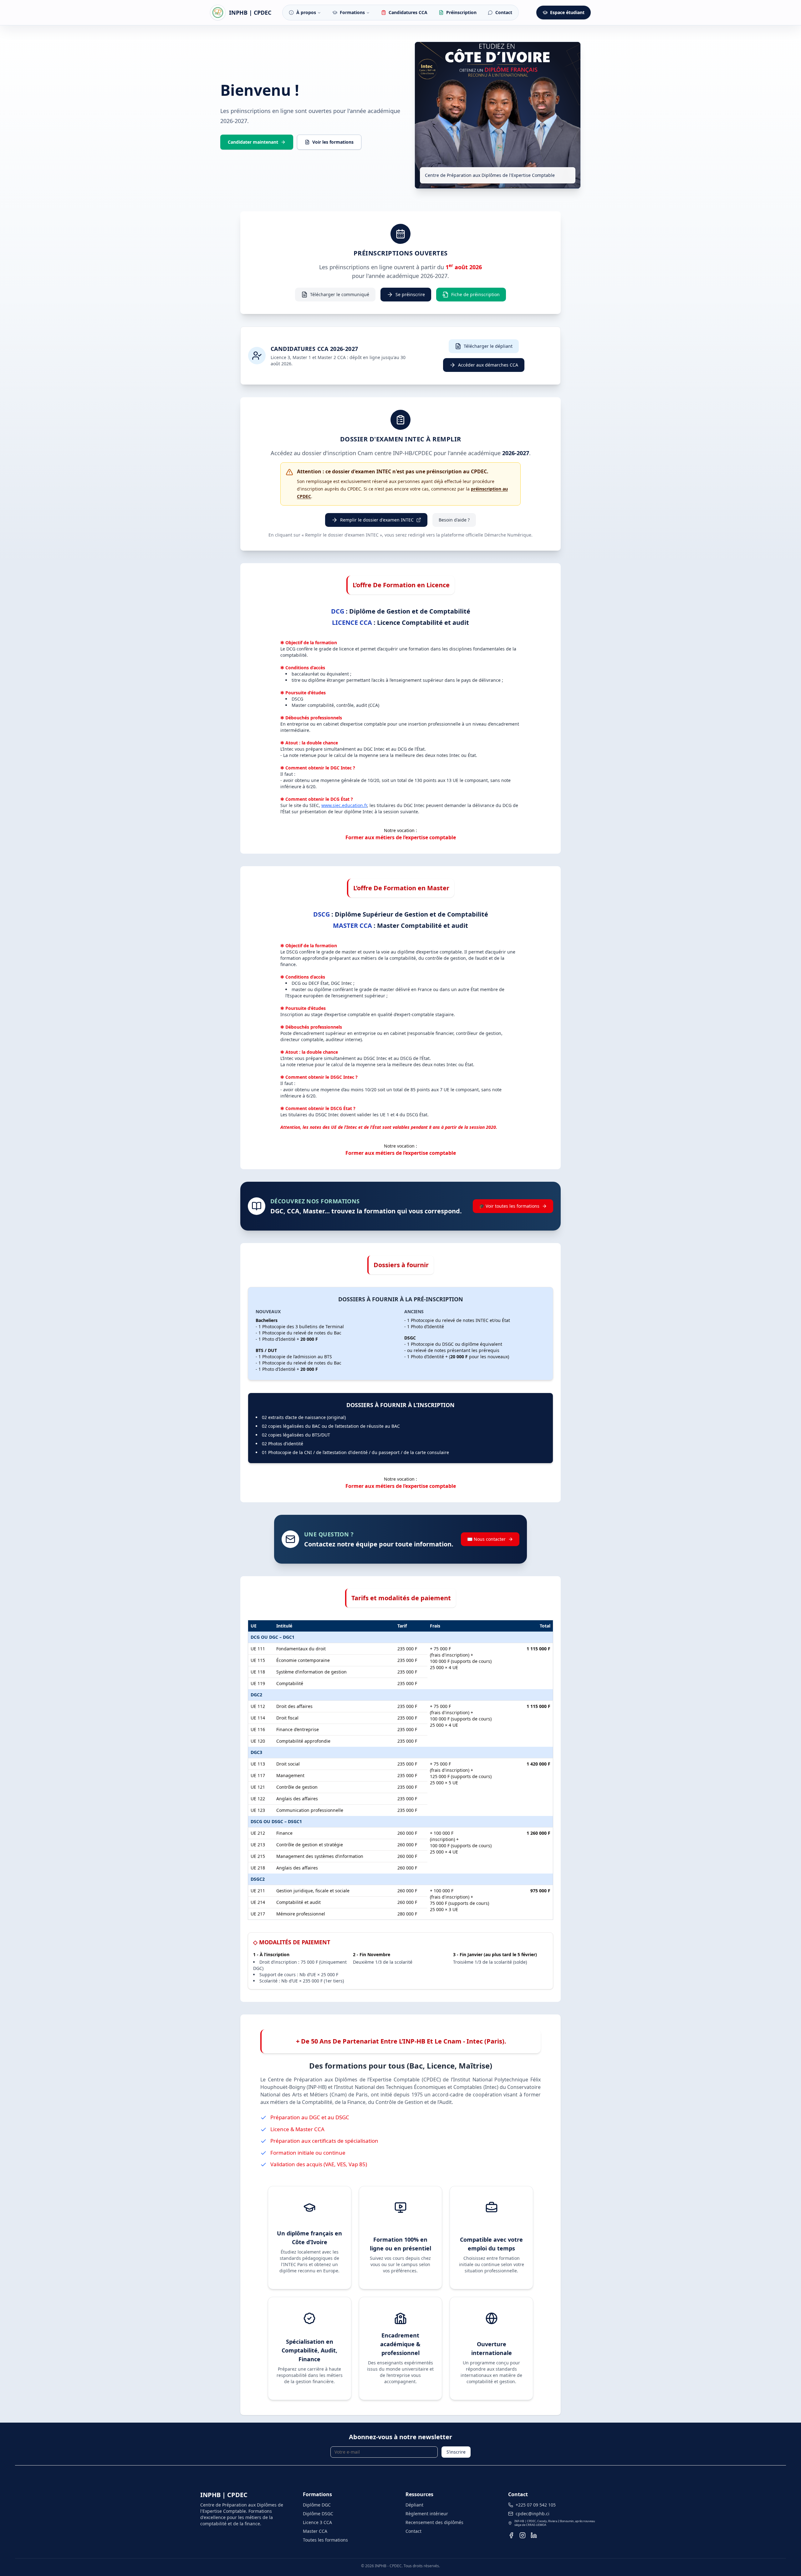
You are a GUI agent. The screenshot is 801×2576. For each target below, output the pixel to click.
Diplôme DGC (317, 2505)
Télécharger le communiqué (340, 294)
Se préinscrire (410, 294)
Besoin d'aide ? (454, 520)
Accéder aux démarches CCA (488, 365)
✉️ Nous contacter (486, 1539)
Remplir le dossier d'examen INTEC (377, 520)
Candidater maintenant (253, 142)
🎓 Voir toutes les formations (509, 1206)
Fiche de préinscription (475, 294)
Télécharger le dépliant (488, 346)
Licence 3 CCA (317, 2522)
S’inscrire (456, 2452)
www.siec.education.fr (344, 805)
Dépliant (414, 2505)
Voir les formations (333, 142)
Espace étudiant (567, 12)
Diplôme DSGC (318, 2514)
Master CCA (315, 2531)
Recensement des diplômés (434, 2522)
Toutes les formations (325, 2540)
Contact (413, 2531)
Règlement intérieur (427, 2514)
